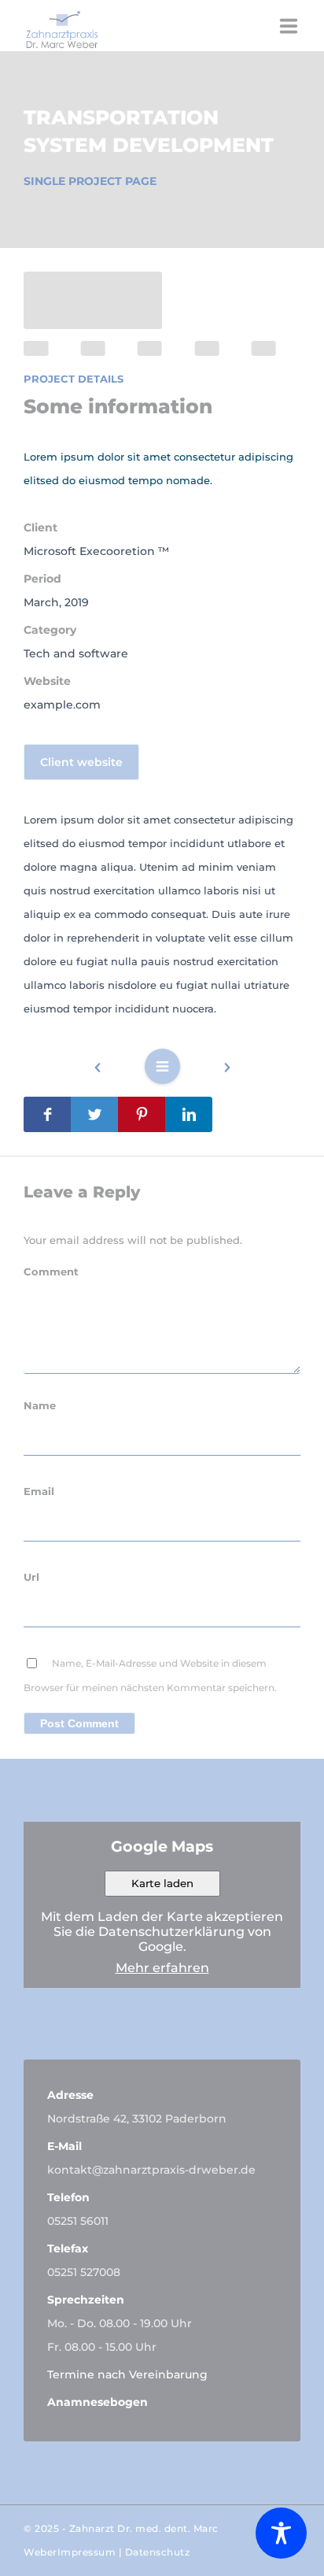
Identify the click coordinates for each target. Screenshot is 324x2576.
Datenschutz (158, 2552)
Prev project (105, 1070)
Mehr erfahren (162, 1968)
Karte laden (162, 1883)
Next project (219, 1073)
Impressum (87, 2552)
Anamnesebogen (98, 2402)
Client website (81, 762)
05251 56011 (78, 2221)
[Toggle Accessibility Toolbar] (281, 2533)
